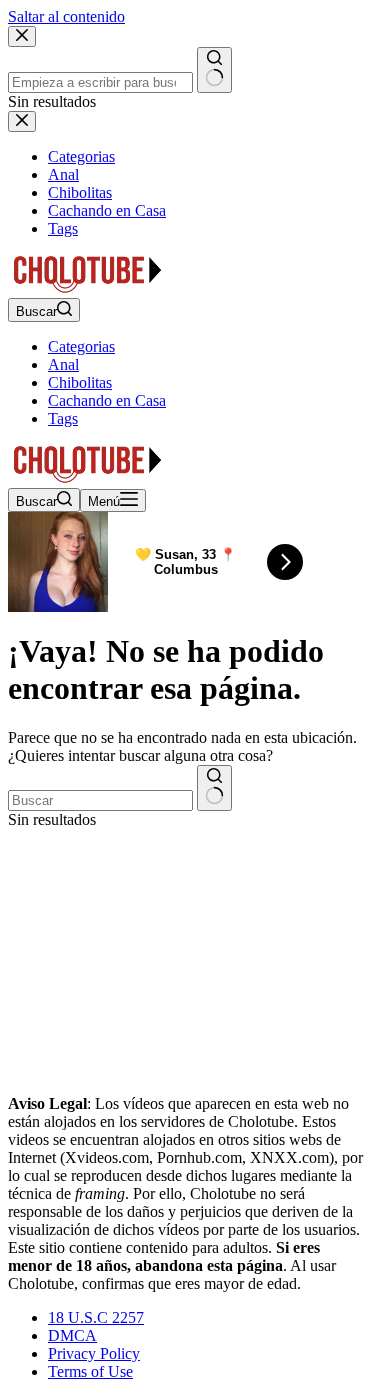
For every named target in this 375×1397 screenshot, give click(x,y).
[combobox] (100, 800)
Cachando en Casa (107, 400)
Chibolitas (80, 382)
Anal (63, 364)
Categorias (81, 346)
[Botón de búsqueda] (214, 788)
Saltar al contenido (66, 16)
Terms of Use (90, 1371)
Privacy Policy (94, 1353)
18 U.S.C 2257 (96, 1317)
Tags (63, 418)
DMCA (72, 1335)
